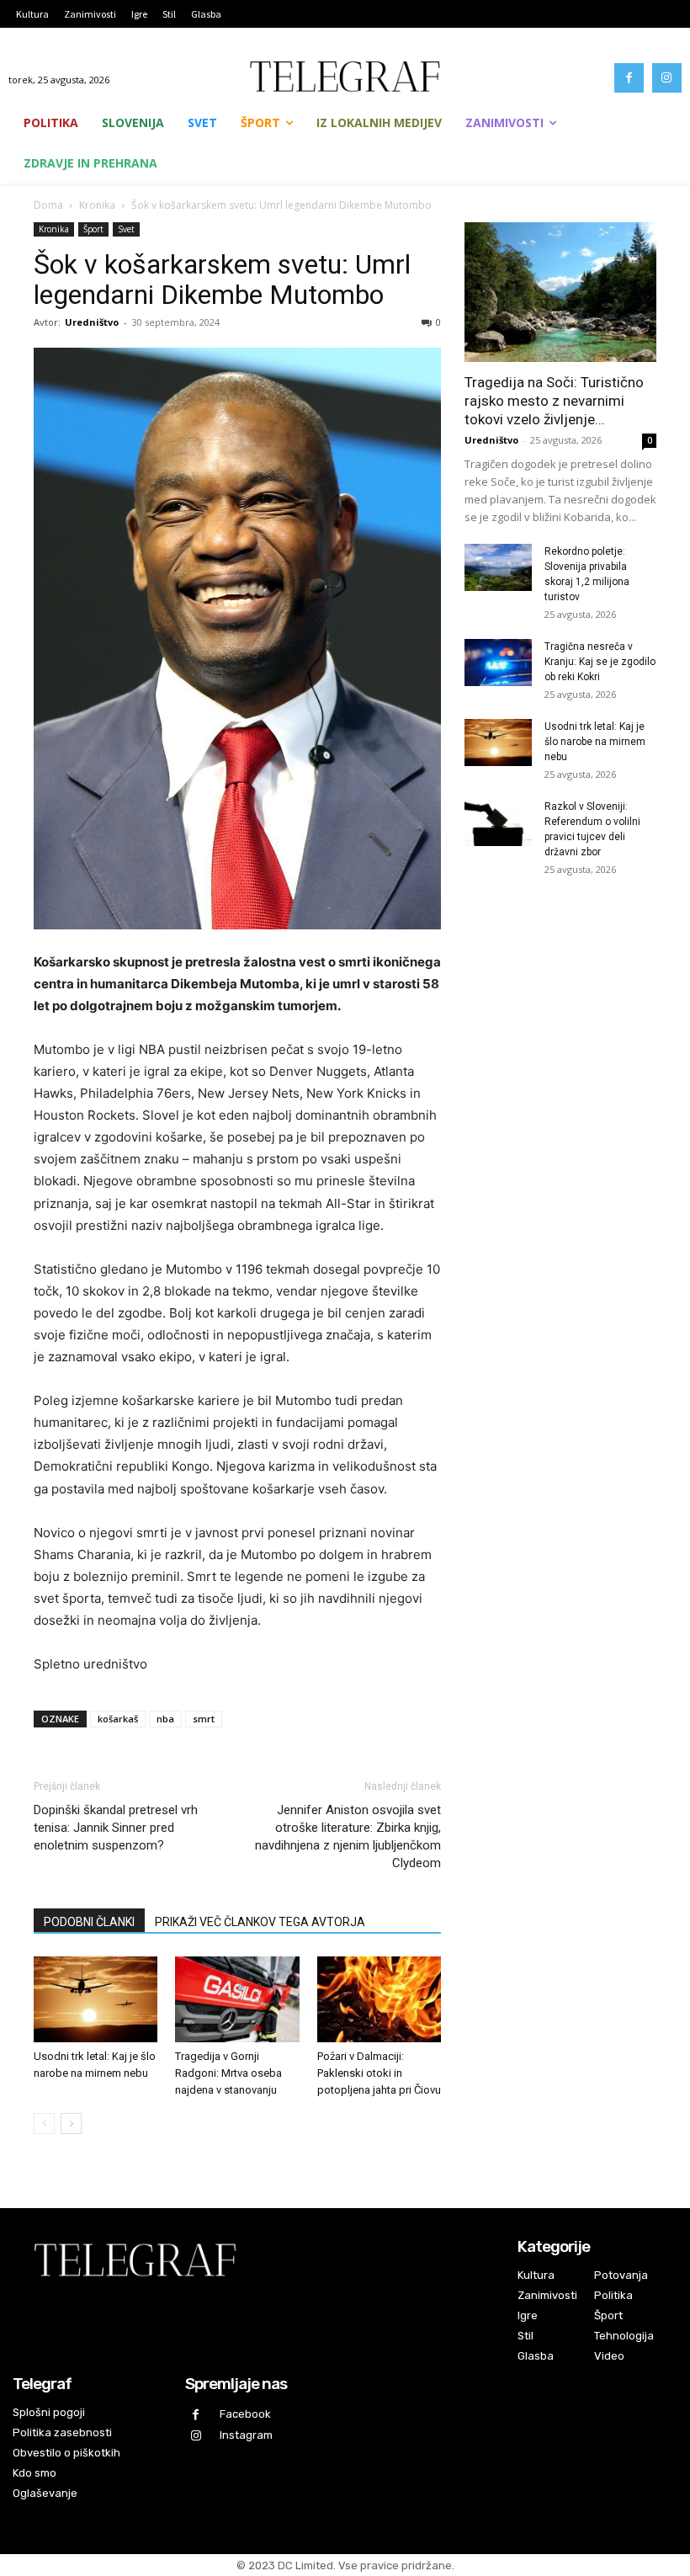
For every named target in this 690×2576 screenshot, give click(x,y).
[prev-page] (44, 2124)
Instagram (246, 2435)
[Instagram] (667, 78)
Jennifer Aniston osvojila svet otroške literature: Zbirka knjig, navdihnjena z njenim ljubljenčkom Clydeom (348, 1836)
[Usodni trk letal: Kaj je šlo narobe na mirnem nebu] (96, 1999)
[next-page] (71, 2124)
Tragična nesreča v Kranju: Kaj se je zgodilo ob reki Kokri (600, 662)
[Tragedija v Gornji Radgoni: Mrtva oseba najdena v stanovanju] (237, 1999)
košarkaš (118, 1719)
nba (165, 1719)
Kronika (97, 205)
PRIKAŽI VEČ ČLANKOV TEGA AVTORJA (260, 1922)
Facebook (245, 2414)
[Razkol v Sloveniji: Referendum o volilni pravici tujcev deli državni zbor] (498, 822)
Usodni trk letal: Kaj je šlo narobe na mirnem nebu (595, 742)
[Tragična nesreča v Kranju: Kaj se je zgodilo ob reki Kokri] (498, 663)
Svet (126, 229)
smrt (204, 1719)
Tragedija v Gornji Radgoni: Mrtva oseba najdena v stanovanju (228, 2073)
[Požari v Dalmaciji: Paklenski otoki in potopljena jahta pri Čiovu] (379, 1999)
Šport (93, 229)
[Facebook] (629, 78)
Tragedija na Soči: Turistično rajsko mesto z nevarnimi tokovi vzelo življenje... (554, 401)
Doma (48, 205)
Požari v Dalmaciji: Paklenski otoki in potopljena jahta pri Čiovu (379, 2073)
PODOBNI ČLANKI (89, 1922)
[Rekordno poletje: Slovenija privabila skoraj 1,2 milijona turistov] (498, 567)
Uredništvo (92, 322)
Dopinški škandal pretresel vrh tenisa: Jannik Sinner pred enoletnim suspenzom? (116, 1828)
